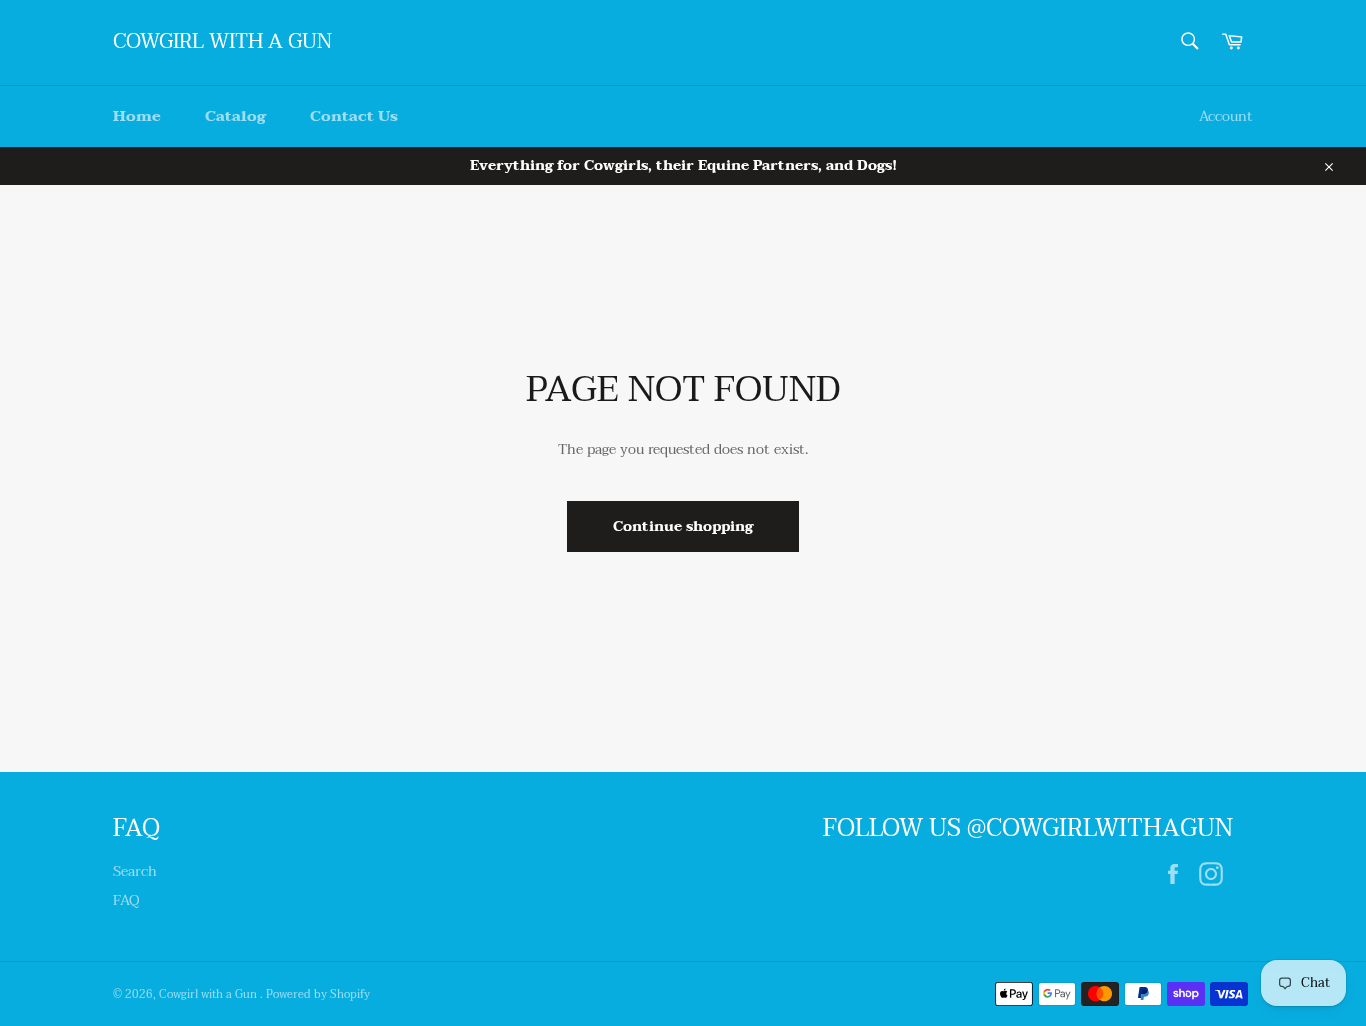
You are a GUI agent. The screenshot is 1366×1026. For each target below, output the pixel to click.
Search (135, 871)
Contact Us (354, 116)
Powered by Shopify (318, 994)
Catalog (235, 116)
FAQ (126, 900)
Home (137, 116)
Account (1226, 116)
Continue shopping (683, 526)
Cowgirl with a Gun (222, 43)
